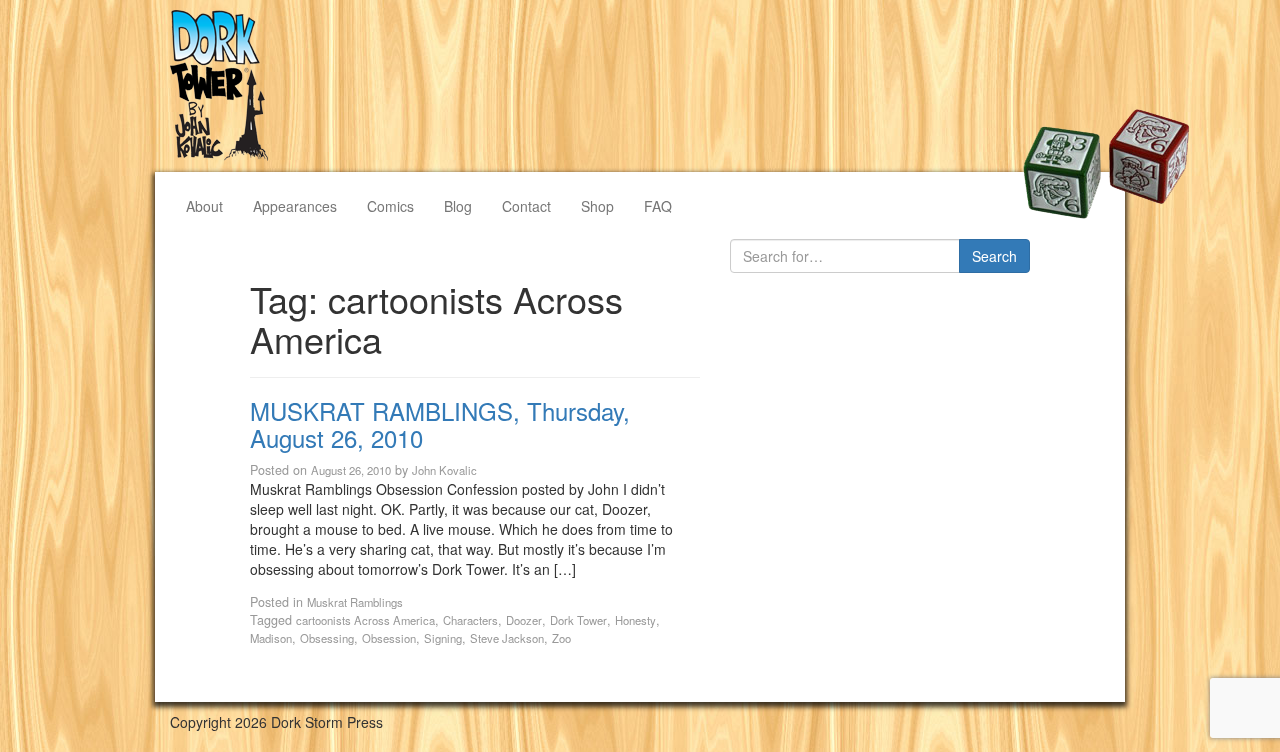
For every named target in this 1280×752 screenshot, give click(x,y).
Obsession (389, 638)
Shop (597, 206)
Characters (470, 620)
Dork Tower (578, 620)
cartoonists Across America (365, 620)
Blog (458, 206)
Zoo (561, 638)
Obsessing (327, 638)
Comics (390, 206)
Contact (526, 206)
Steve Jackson (507, 638)
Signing (443, 638)
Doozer (524, 620)
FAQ (658, 206)
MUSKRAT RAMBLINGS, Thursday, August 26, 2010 (440, 423)
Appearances (295, 206)
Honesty (635, 620)
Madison (271, 638)
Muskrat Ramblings (355, 602)
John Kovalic (444, 470)
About (204, 206)
